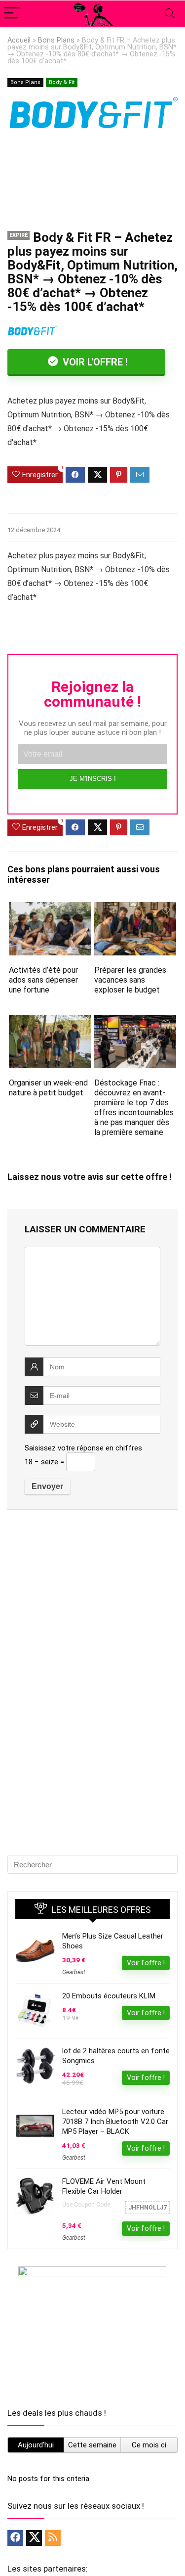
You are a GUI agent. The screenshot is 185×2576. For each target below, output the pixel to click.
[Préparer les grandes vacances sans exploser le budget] (135, 909)
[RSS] (53, 2538)
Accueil (19, 40)
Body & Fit (62, 82)
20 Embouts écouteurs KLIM (109, 1996)
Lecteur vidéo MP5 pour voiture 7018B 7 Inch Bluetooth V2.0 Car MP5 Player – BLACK (115, 2122)
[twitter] (34, 2538)
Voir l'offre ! (94, 362)
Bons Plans (56, 40)
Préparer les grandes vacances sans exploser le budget (130, 980)
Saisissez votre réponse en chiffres (83, 1448)
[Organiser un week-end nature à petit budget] (50, 1021)
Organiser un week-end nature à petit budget (48, 1088)
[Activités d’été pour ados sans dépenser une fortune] (50, 909)
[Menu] (12, 14)
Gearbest (74, 1972)
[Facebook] (15, 2538)
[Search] (170, 14)
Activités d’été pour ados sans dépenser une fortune (43, 980)
